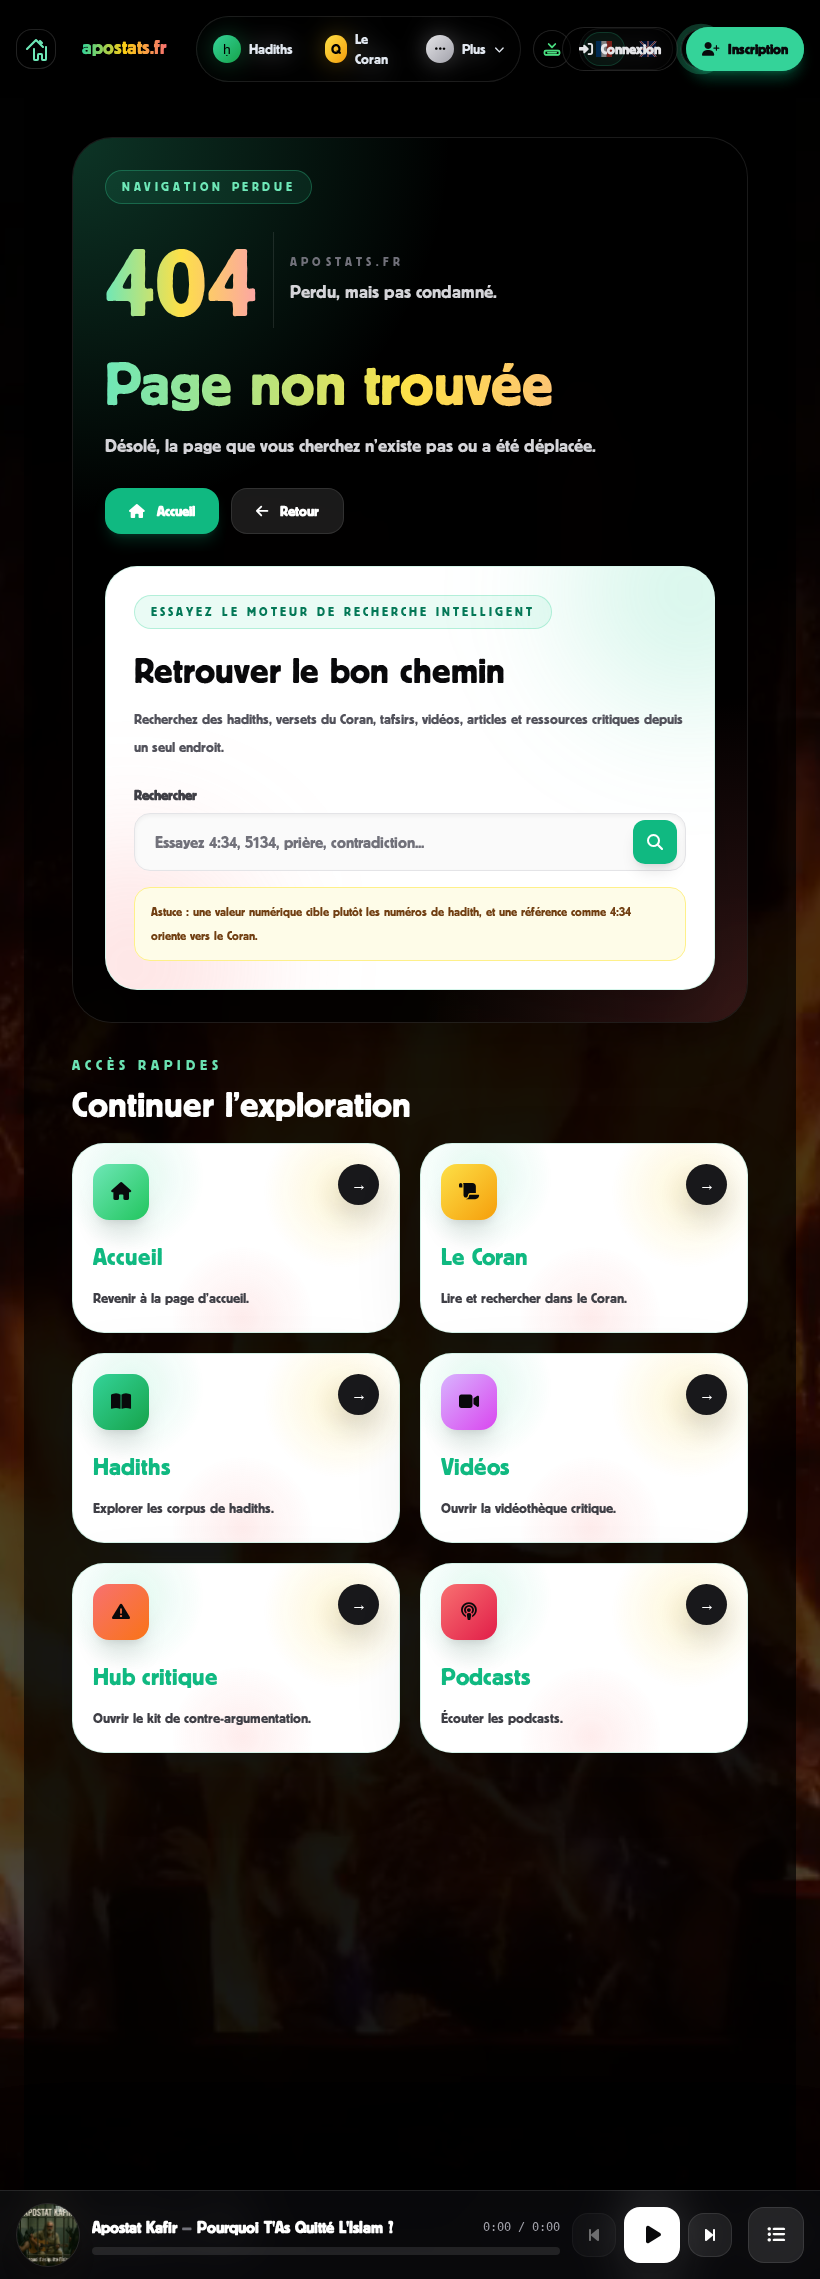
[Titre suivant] (710, 2235)
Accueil (176, 510)
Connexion (631, 48)
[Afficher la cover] (48, 2235)
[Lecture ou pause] (652, 2235)
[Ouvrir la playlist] (776, 2235)
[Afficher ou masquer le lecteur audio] (552, 49)
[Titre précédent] (594, 2235)
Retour (299, 510)
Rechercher (165, 794)
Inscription (758, 48)
